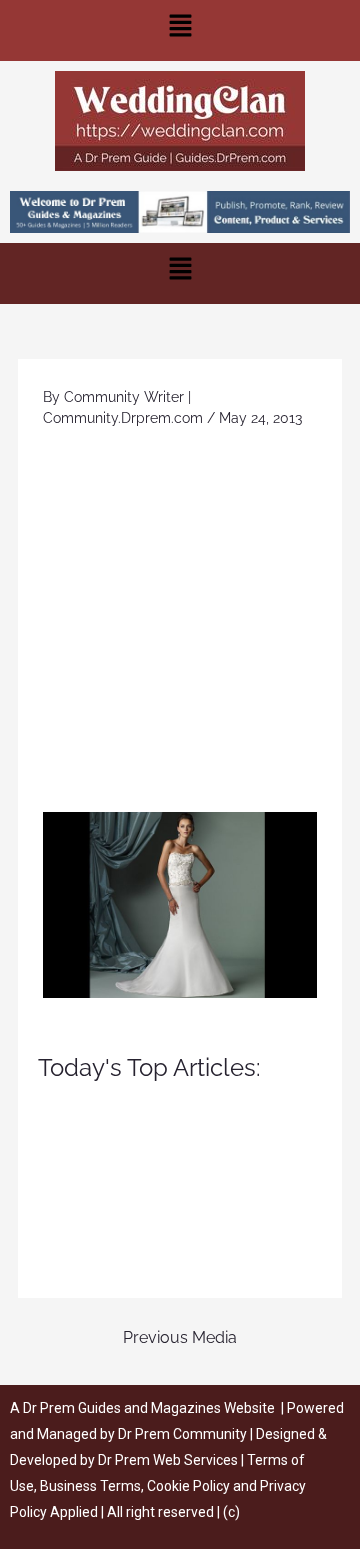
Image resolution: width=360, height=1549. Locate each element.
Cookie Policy (190, 1486)
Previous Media (180, 1337)
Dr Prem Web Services (168, 1460)
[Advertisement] (180, 622)
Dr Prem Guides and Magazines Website (149, 1408)
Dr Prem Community (182, 1434)
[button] (180, 30)
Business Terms (90, 1486)
